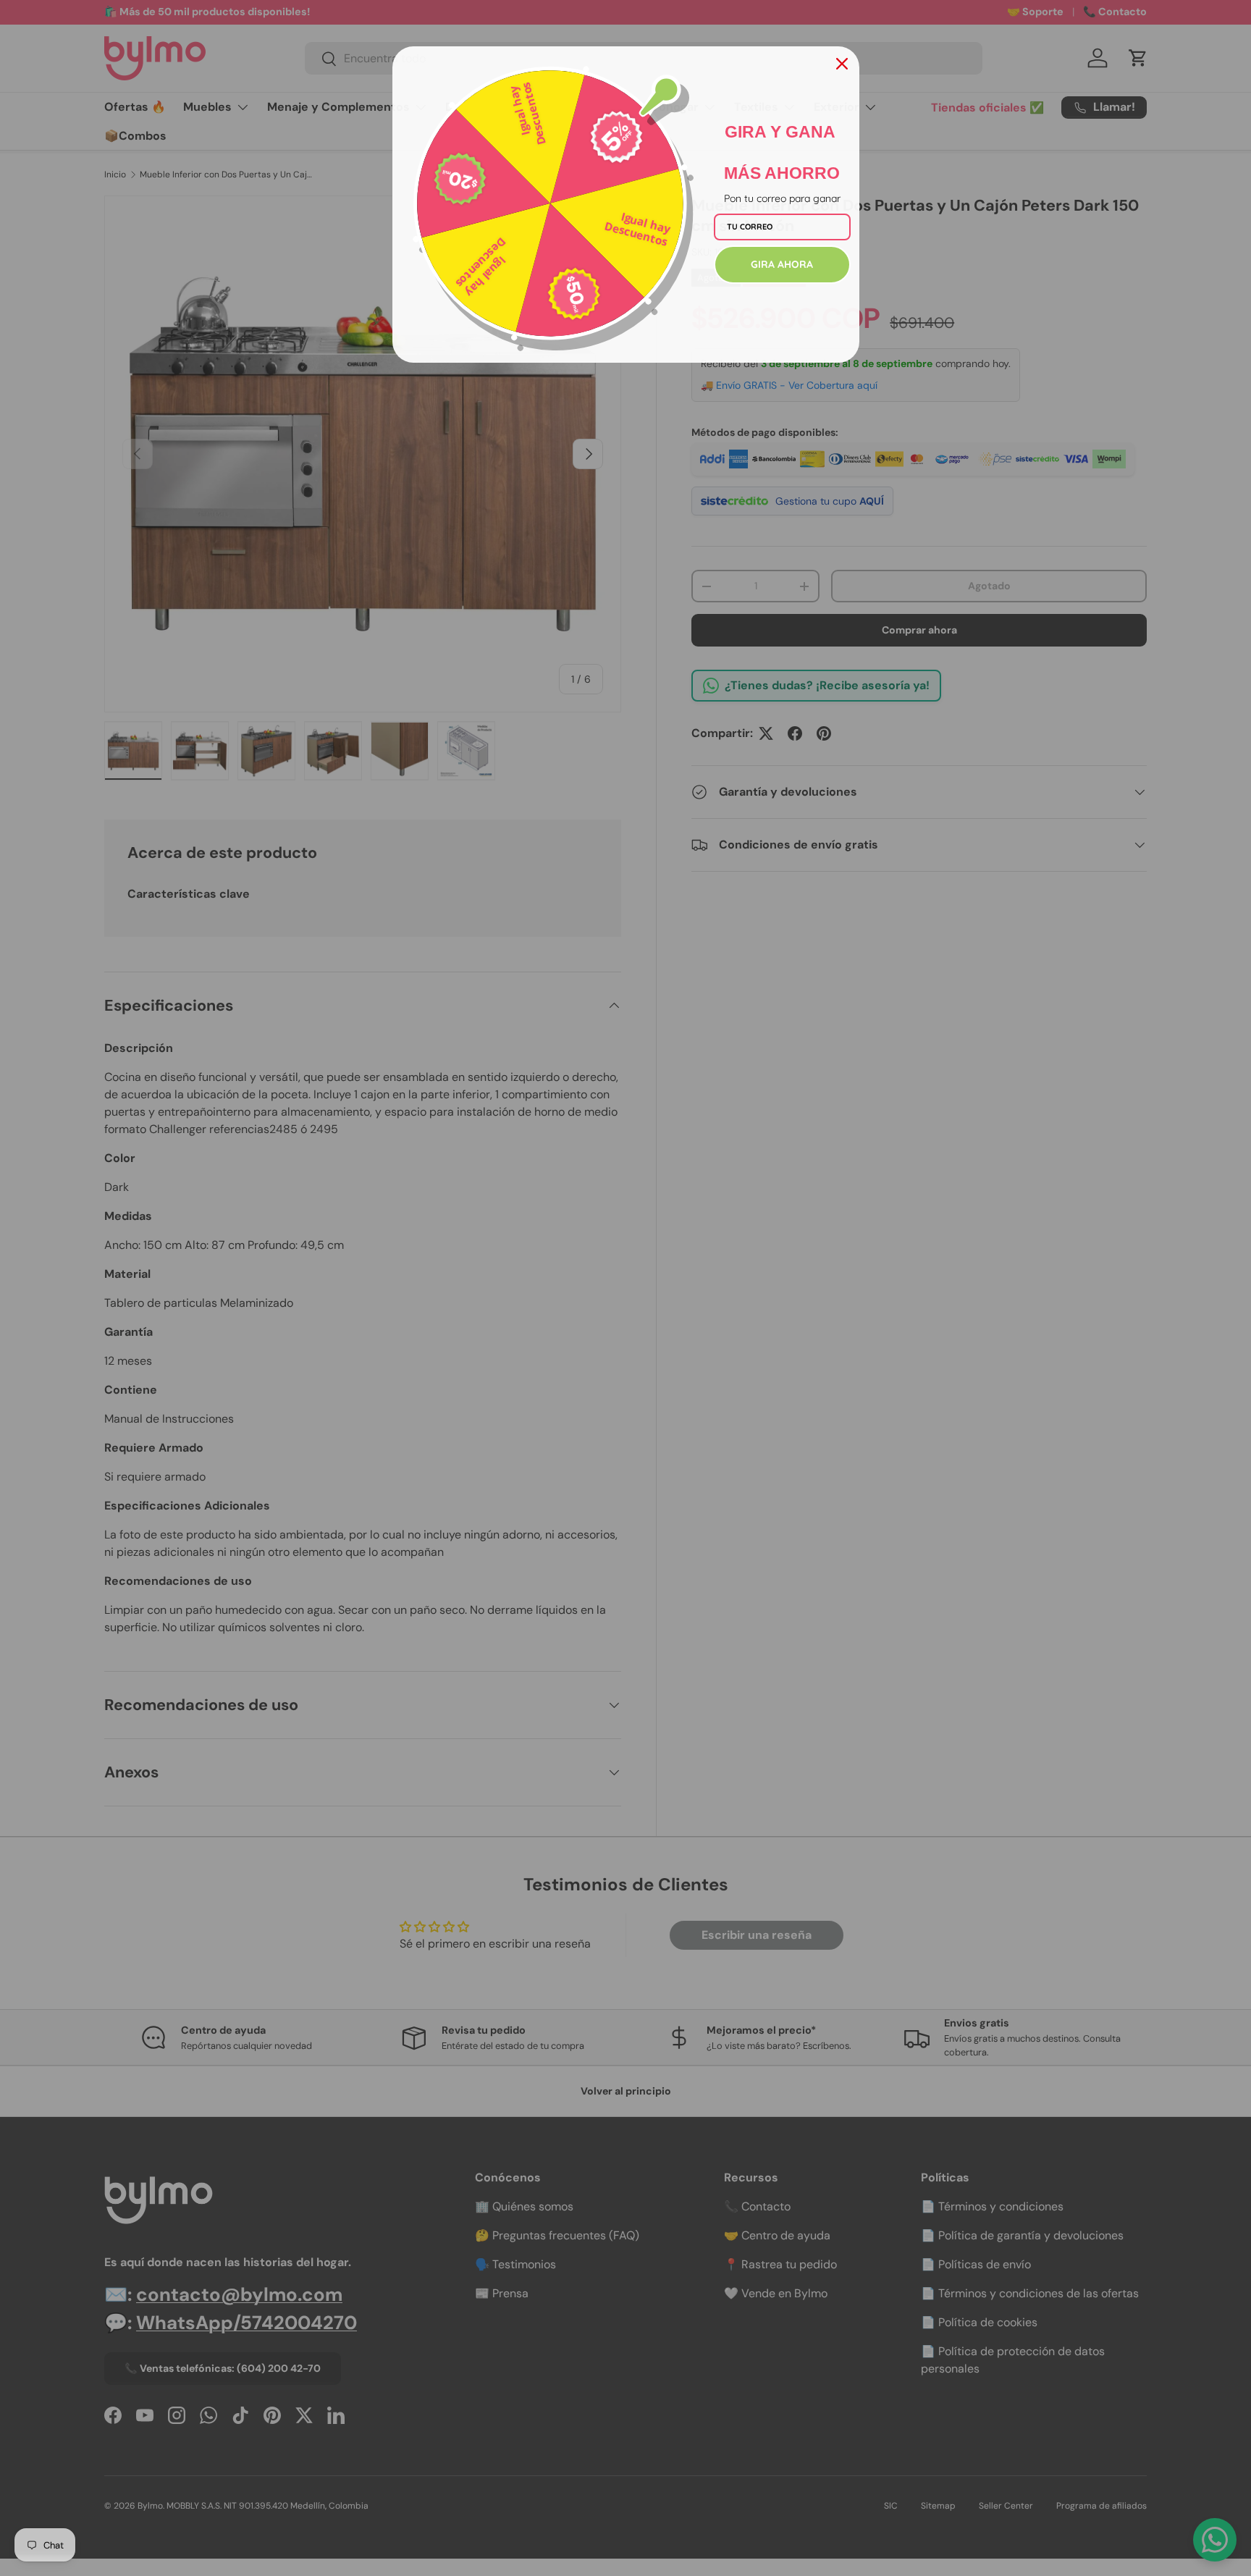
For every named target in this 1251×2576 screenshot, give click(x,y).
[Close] (842, 64)
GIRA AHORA (782, 264)
